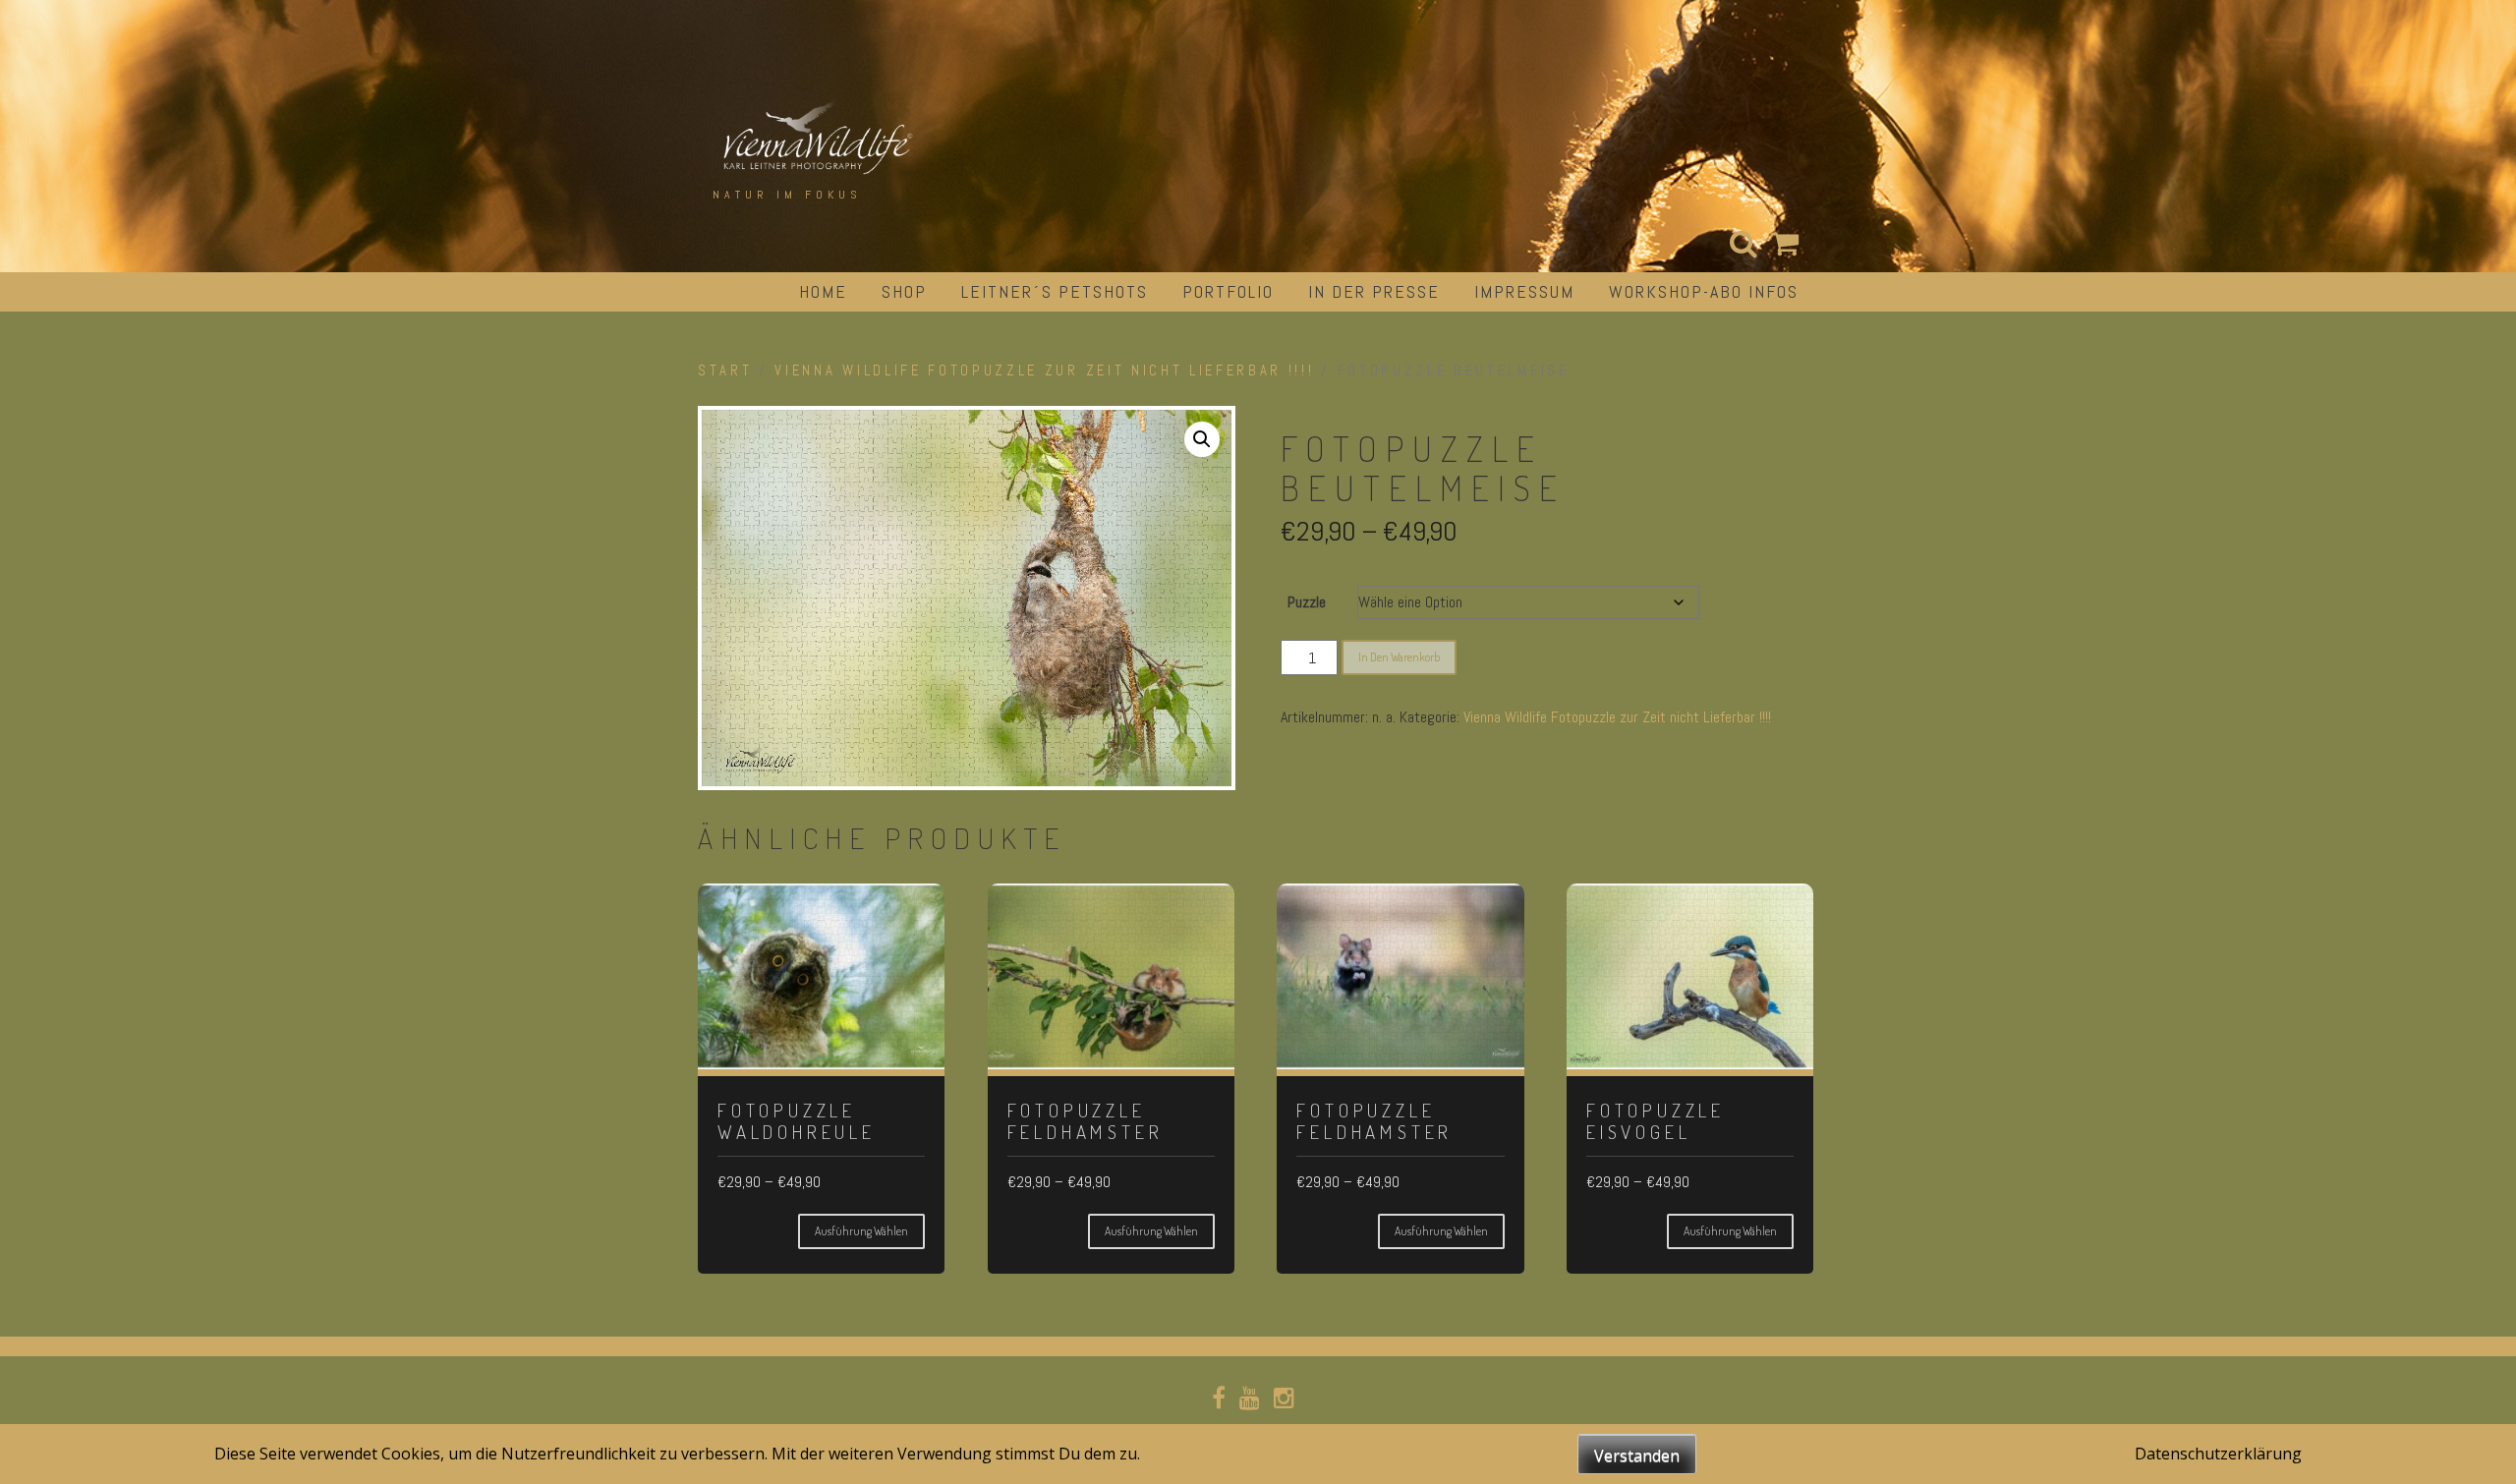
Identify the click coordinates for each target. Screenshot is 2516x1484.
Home (823, 291)
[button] (1202, 439)
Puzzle (1307, 602)
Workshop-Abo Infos (1704, 291)
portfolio (1228, 291)
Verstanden (1637, 1455)
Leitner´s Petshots (1055, 291)
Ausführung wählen (861, 1231)
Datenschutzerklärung (2218, 1454)
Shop (904, 291)
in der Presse (1374, 291)
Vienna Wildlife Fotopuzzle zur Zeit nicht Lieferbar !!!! (1044, 371)
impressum (1524, 291)
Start (725, 371)
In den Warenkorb (1399, 657)
